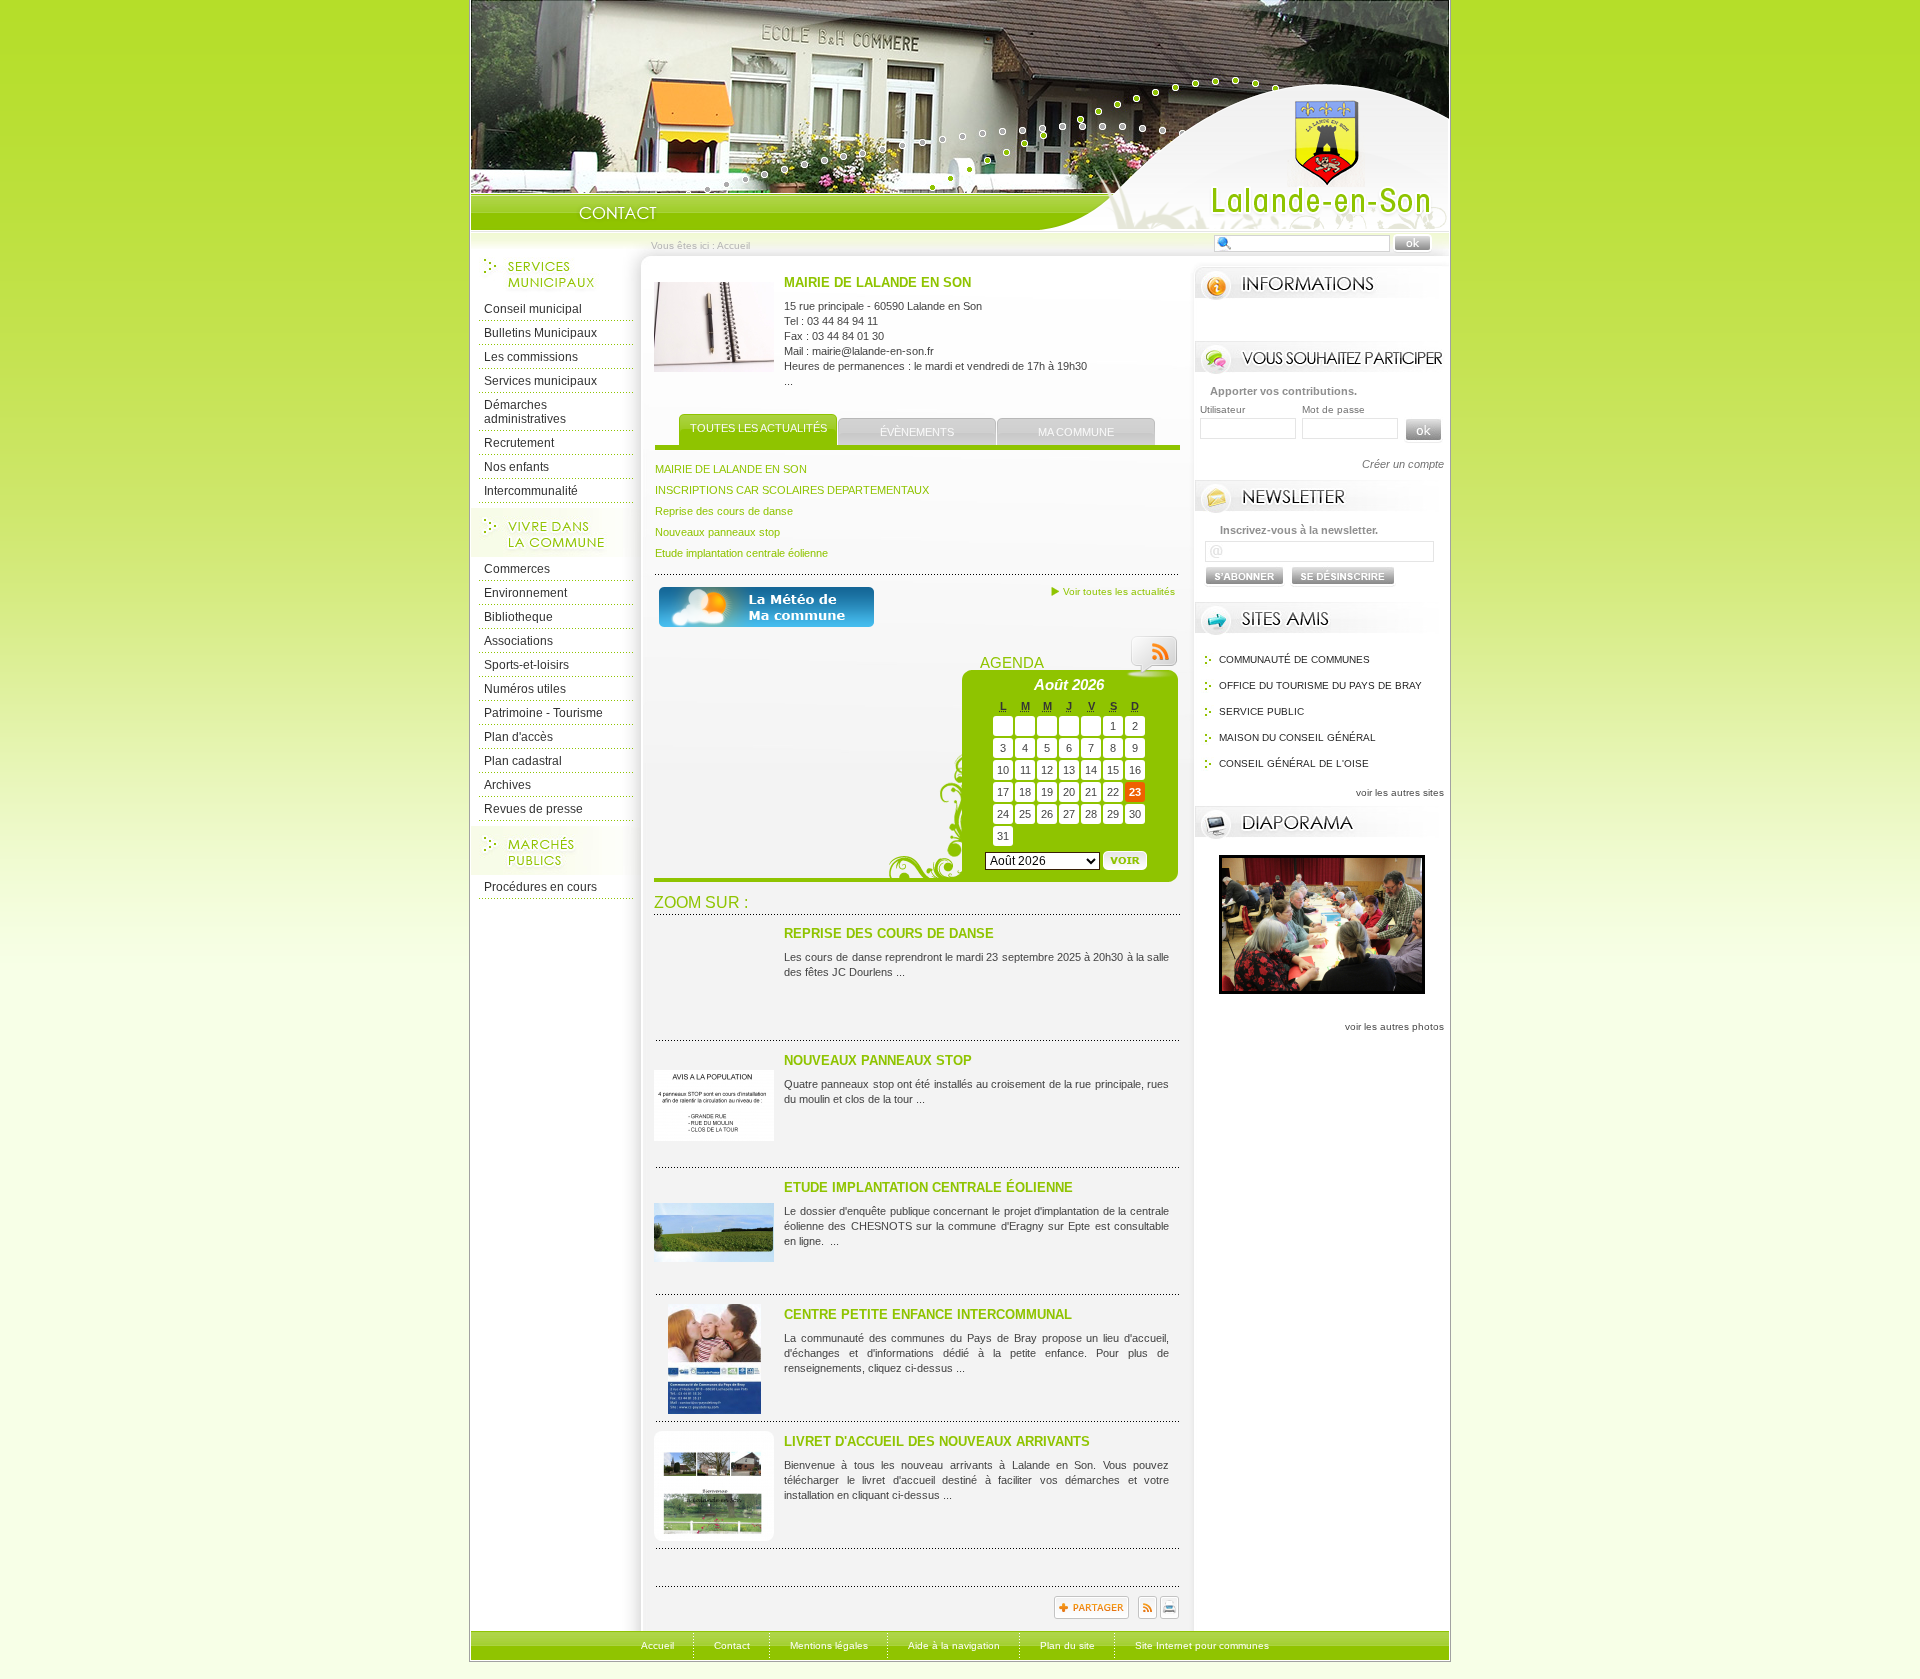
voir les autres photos (1394, 1026)
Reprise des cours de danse (724, 511)
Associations (518, 641)
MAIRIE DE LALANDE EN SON (877, 282)
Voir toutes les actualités (1119, 591)
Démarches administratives (525, 412)
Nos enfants (516, 467)
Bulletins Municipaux (540, 333)
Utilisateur (1222, 409)
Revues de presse (533, 809)
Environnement (525, 593)
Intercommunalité (531, 491)
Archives (507, 785)
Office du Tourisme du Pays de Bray (1320, 685)
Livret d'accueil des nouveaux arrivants (937, 1441)
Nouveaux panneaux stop (717, 532)
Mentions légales (829, 1645)
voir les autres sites (1400, 792)
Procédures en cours (540, 887)
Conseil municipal (533, 309)
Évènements (917, 432)
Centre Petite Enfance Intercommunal (928, 1314)
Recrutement (519, 443)
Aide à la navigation (954, 1645)
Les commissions (531, 357)
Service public (1261, 711)
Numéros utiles (525, 689)
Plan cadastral (523, 761)
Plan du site (1067, 1645)
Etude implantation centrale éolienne (741, 553)
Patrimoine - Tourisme (543, 713)
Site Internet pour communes (1202, 1645)
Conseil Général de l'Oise (1294, 763)
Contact (618, 213)
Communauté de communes (1294, 659)
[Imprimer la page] (1169, 1615)
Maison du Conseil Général (1297, 737)
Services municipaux (540, 381)
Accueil (1244, 156)
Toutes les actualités (758, 428)
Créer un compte (1403, 464)
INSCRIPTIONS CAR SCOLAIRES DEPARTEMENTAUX (792, 490)
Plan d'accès (518, 737)
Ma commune (1076, 432)
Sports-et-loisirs (526, 665)
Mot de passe (1333, 409)
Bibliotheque (518, 617)
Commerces (517, 569)
